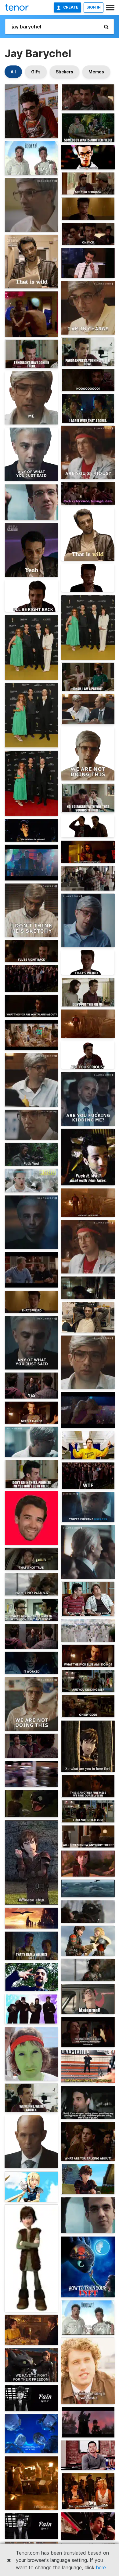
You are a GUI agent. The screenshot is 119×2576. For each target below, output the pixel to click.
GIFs (36, 72)
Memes (96, 72)
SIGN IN (94, 7)
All (13, 72)
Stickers (65, 72)
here (101, 2567)
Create (71, 7)
